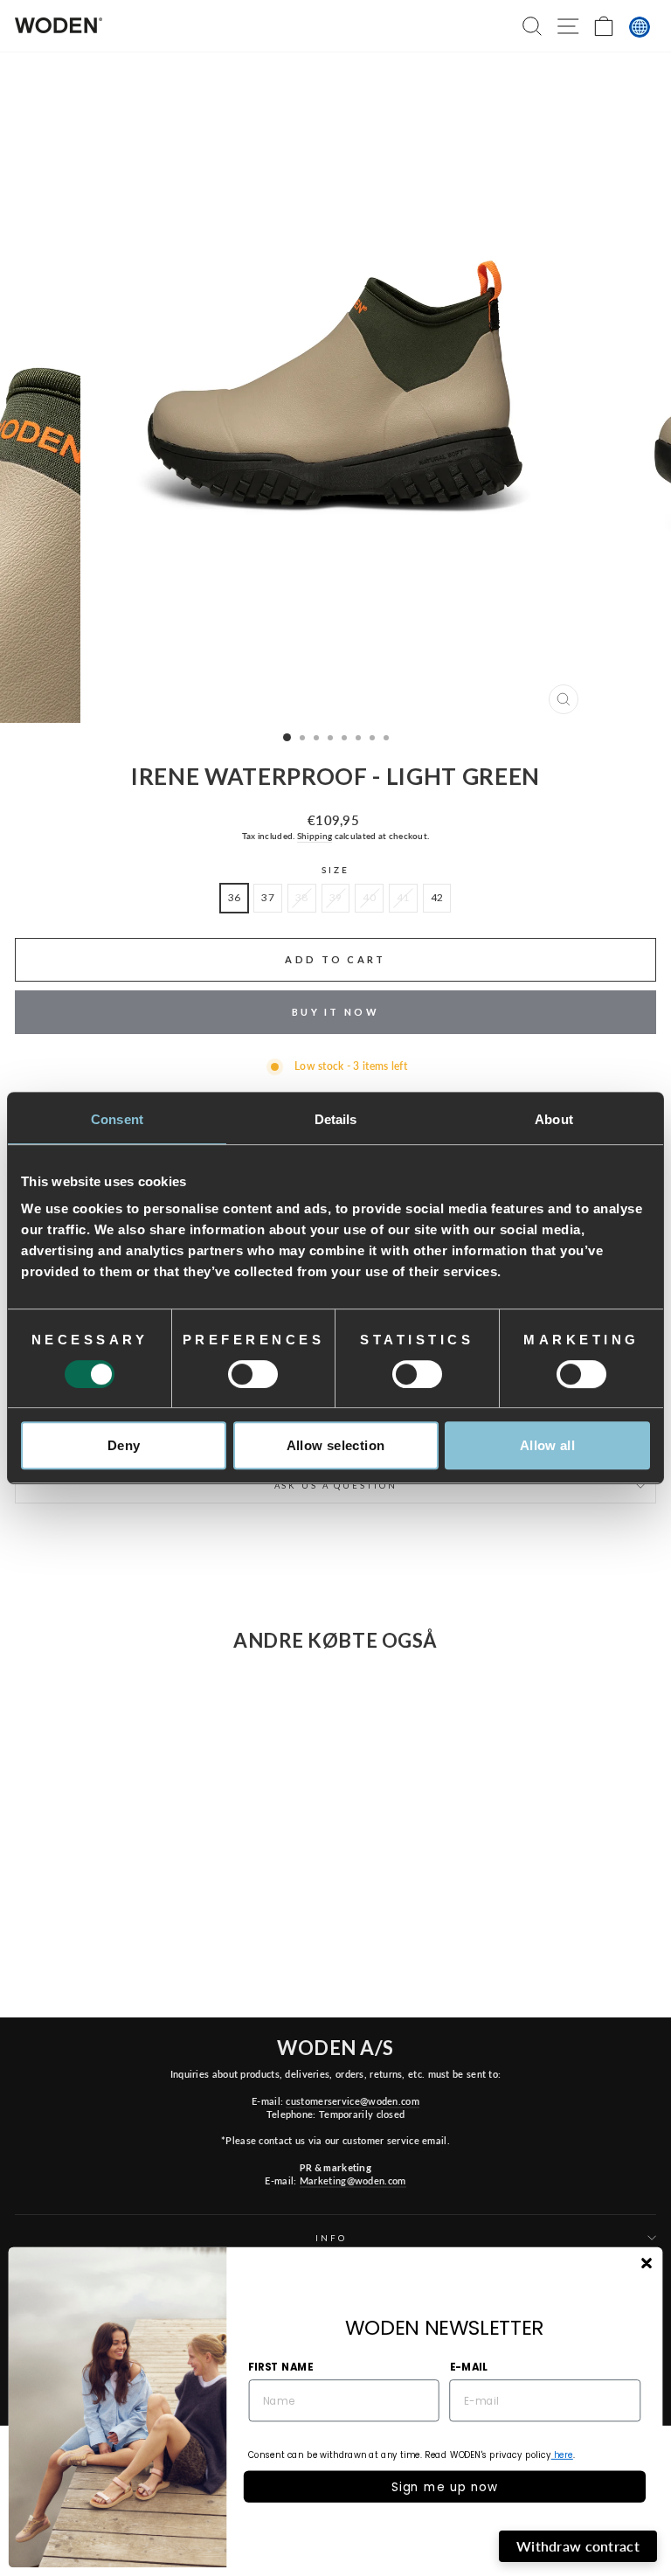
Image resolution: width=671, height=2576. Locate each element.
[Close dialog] (646, 2264)
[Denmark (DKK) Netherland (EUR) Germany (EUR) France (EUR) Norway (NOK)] (640, 27)
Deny (124, 1445)
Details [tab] (336, 1119)
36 (235, 897)
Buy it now (335, 1012)
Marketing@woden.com (353, 2180)
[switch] (253, 1374)
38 (302, 897)
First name (280, 2366)
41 (403, 897)
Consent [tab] (117, 1119)
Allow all (547, 1445)
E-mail (469, 2366)
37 (268, 897)
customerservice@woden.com (352, 2101)
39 (336, 897)
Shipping (315, 836)
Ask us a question (336, 1486)
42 (437, 897)
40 (369, 897)
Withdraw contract (578, 2546)
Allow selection (336, 1445)
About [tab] (554, 1119)
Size (335, 870)
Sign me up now (445, 2486)
